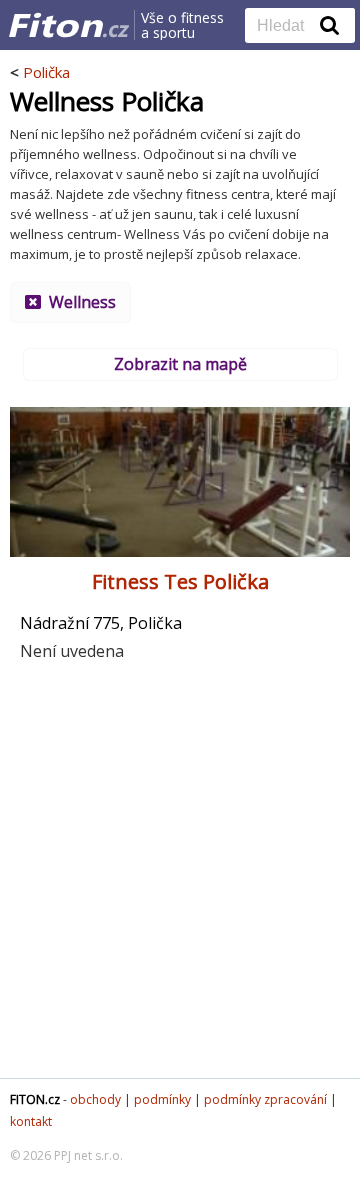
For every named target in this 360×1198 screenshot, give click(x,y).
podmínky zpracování (265, 1099)
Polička (46, 72)
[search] (285, 27)
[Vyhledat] (330, 25)
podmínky (162, 1099)
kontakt (31, 1121)
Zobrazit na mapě (180, 364)
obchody (95, 1099)
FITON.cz (35, 1099)
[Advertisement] (180, 878)
